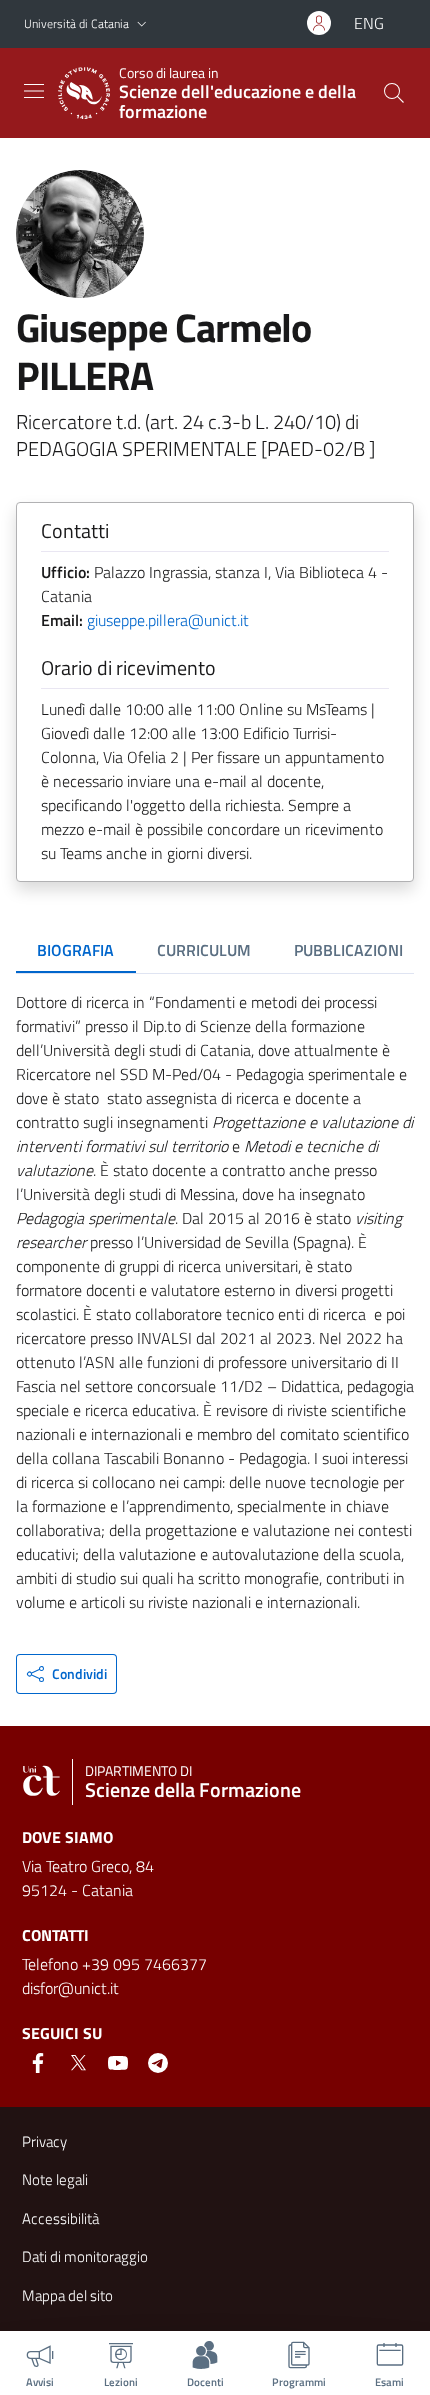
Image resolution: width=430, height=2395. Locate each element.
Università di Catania (76, 23)
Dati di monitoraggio (85, 2256)
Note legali (55, 2179)
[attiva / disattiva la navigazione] (34, 91)
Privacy (44, 2141)
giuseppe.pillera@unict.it (168, 620)
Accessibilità (60, 2218)
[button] (142, 24)
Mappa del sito (67, 2295)
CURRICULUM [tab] (204, 950)
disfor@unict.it (70, 1988)
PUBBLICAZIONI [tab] (348, 950)
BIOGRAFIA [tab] (75, 950)
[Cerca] (394, 93)
